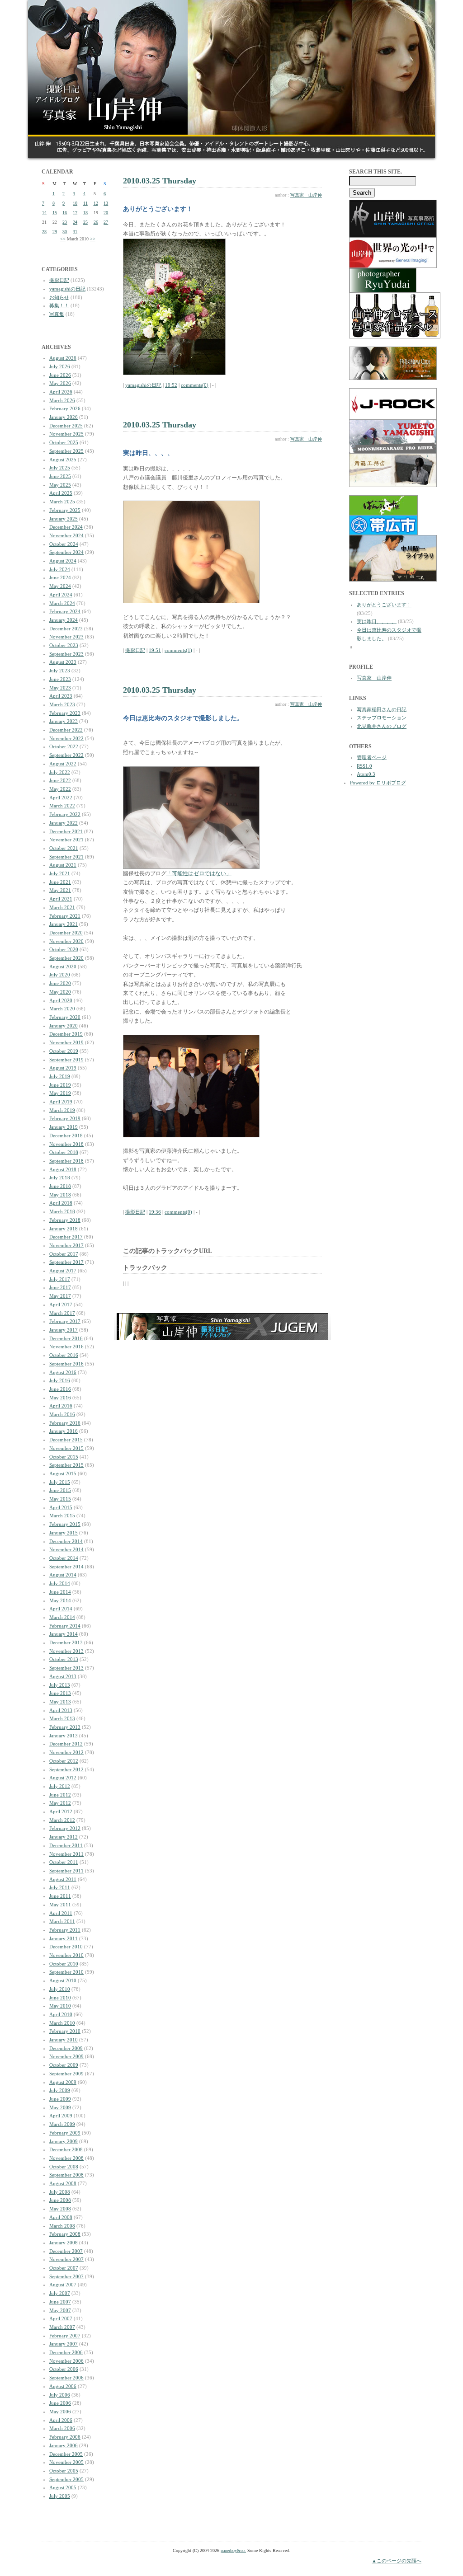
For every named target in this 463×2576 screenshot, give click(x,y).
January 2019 (64, 1127)
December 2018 (66, 1136)
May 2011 (60, 1905)
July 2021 (60, 873)
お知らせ (59, 297)
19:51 (155, 650)
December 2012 (66, 1744)
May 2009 (60, 2107)
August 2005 (63, 2487)
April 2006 (61, 2420)
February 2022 (65, 814)
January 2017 (64, 1330)
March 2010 (62, 2023)
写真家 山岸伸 (306, 195)
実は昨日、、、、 (377, 621)
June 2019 (60, 1085)
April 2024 (61, 595)
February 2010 (65, 2031)
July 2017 (60, 1279)
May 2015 (60, 1499)
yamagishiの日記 (67, 289)
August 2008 (63, 2183)
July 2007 (60, 2293)
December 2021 (66, 831)
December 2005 (66, 2454)
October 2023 (64, 645)
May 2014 (60, 1600)
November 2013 (66, 1651)
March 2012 (62, 1820)
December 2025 (66, 426)
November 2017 (66, 1245)
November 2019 (66, 1042)
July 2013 (60, 1685)
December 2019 (66, 1034)
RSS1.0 (364, 766)
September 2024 (66, 552)
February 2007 (65, 2336)
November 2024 (66, 535)
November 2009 (66, 2056)
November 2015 (66, 1448)
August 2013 (63, 1676)
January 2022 (64, 823)
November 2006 (66, 2361)
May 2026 (60, 383)
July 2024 (60, 569)
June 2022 (60, 780)
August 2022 (63, 764)
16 (65, 213)
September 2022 (66, 755)
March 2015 (62, 1516)
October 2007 (64, 2268)
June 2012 (60, 1795)
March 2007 (62, 2327)
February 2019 (65, 1118)
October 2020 (64, 949)
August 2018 (63, 1169)
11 (85, 203)
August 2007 (63, 2285)
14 (44, 213)
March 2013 (62, 1718)
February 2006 (65, 2437)
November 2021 (66, 840)
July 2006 (60, 2395)
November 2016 (66, 1347)
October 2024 (64, 544)
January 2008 (64, 2243)
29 (55, 232)
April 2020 (61, 1000)
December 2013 (66, 1642)
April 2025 (61, 493)
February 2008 (65, 2234)
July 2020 (60, 975)
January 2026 (64, 417)
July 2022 (60, 772)
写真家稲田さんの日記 (382, 709)
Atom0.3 (366, 774)
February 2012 (65, 1828)
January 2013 (64, 1736)
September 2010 (66, 1972)
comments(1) (178, 650)
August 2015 (63, 1473)
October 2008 (64, 2167)
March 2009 (62, 2124)
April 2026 (61, 392)
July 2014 (60, 1583)
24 (75, 222)
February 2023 (65, 713)
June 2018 (60, 1186)
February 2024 (65, 611)
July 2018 (60, 1178)
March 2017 (62, 1313)
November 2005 (66, 2462)
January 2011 (64, 1938)
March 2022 (62, 806)
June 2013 (60, 1693)
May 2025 (60, 485)
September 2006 (66, 2378)
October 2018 (64, 1152)
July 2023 (60, 671)
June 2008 (60, 2200)
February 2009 (65, 2133)
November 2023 (66, 637)
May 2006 (60, 2412)
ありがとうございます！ (384, 605)
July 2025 (60, 468)
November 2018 (66, 1144)
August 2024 (63, 561)
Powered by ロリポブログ (378, 783)
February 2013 (65, 1727)
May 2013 (60, 1702)
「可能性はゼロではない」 (199, 873)
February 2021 (65, 916)
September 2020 (66, 958)
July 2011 (60, 1887)
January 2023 (64, 721)
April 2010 (61, 2014)
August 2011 (63, 1879)
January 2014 (64, 1634)
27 (106, 222)
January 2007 (64, 2344)
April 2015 (61, 1507)
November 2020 (66, 941)
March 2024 (62, 603)
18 (85, 213)
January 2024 (64, 620)
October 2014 (64, 1558)
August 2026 (63, 358)
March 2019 (62, 1110)
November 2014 (66, 1549)
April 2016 (61, 1406)
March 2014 (62, 1617)
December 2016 (66, 1338)
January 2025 (64, 519)
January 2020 (64, 1026)
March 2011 (62, 1921)
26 (96, 222)
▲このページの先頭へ (397, 2561)
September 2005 (66, 2479)
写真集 (57, 314)
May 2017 (60, 1296)
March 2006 (62, 2428)
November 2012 (66, 1752)
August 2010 (63, 1980)
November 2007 (66, 2259)
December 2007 (66, 2251)
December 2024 (66, 527)
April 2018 (61, 1203)
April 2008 (61, 2217)
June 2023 (60, 679)
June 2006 (60, 2403)
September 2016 (66, 1364)
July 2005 (60, 2496)
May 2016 (60, 1398)
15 (55, 213)
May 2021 (60, 890)
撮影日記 (59, 280)
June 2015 (60, 1490)
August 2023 (63, 662)
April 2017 (61, 1304)
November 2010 (66, 1955)
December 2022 (66, 730)
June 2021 (60, 882)
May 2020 (60, 992)
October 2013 (64, 1659)
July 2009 (60, 2090)
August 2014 (63, 1575)
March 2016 (62, 1414)
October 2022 (64, 746)
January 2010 (64, 2040)
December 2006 (66, 2352)
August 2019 (63, 1068)
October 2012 (64, 1761)
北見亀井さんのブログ (382, 726)
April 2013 (61, 1710)
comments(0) (195, 385)
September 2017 (66, 1262)
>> (93, 239)
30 (65, 232)
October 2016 (64, 1355)
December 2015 (66, 1440)
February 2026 (65, 408)
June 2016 (60, 1389)
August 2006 (63, 2386)
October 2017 (64, 1254)
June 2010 (60, 1998)
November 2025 (66, 434)
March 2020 (62, 1009)
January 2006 (64, 2445)
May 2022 (60, 789)
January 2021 (64, 924)
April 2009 (61, 2116)
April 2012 (61, 1811)
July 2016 (60, 1380)
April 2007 (61, 2318)
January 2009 (64, 2141)
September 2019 (66, 1060)
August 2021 (63, 865)
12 (96, 203)
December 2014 (66, 1541)
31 (75, 232)
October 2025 (64, 442)
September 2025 (66, 451)
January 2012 (64, 1837)
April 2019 (61, 1102)
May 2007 (60, 2310)
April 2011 (61, 1913)
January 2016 (64, 1431)
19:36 (155, 1212)
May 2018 (60, 1195)
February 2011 (65, 1930)
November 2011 (66, 1854)
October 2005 (64, 2471)
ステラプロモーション (382, 718)
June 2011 (60, 1896)
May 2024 (60, 586)
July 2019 (60, 1076)
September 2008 (66, 2175)
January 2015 (64, 1533)
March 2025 (62, 502)
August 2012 (63, 1778)
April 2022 (61, 798)
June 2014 (60, 1592)
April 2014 (61, 1609)
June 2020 (60, 983)
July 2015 (60, 1482)
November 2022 (66, 738)
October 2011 (64, 1862)
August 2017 (63, 1271)
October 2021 (64, 848)
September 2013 (66, 1668)
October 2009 (64, 2065)
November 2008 (66, 2158)
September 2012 (66, 1769)
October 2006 (64, 2369)
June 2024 (60, 577)
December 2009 (66, 2048)
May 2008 (60, 2209)
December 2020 (66, 933)
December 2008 (66, 2149)
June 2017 (60, 1287)
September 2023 (66, 654)
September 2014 (66, 1567)
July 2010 (60, 1989)
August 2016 (63, 1372)
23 (65, 222)
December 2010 (66, 1947)
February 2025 (65, 510)
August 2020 (63, 967)
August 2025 (63, 460)
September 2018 (66, 1161)
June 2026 (60, 375)
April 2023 (61, 696)
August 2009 (63, 2082)
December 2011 (66, 1845)
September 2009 (66, 2074)
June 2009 (60, 2099)
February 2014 (65, 1626)
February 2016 (65, 1423)
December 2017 (66, 1237)
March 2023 (62, 704)
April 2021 (61, 899)
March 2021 (62, 907)
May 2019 (60, 1093)
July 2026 (60, 366)
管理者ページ (372, 757)
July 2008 (60, 2192)
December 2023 (66, 629)
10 (75, 203)
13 (106, 203)
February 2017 (65, 1321)
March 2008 (62, 2226)
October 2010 (64, 1964)
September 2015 (66, 1465)
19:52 (171, 385)
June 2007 (60, 2302)
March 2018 (62, 1211)
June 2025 (60, 476)
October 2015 (64, 1457)
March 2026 (62, 400)
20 (106, 213)
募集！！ (59, 305)
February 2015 (65, 1524)
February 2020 (65, 1017)
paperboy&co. (233, 2550)
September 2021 (66, 857)
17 (75, 213)
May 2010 (60, 2006)
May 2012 (60, 1803)
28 (44, 232)
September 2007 (66, 2276)
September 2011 (66, 1871)
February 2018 (65, 1220)
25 (85, 222)
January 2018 (64, 1229)
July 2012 (60, 1786)
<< (63, 239)
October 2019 (64, 1051)
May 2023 (60, 688)
